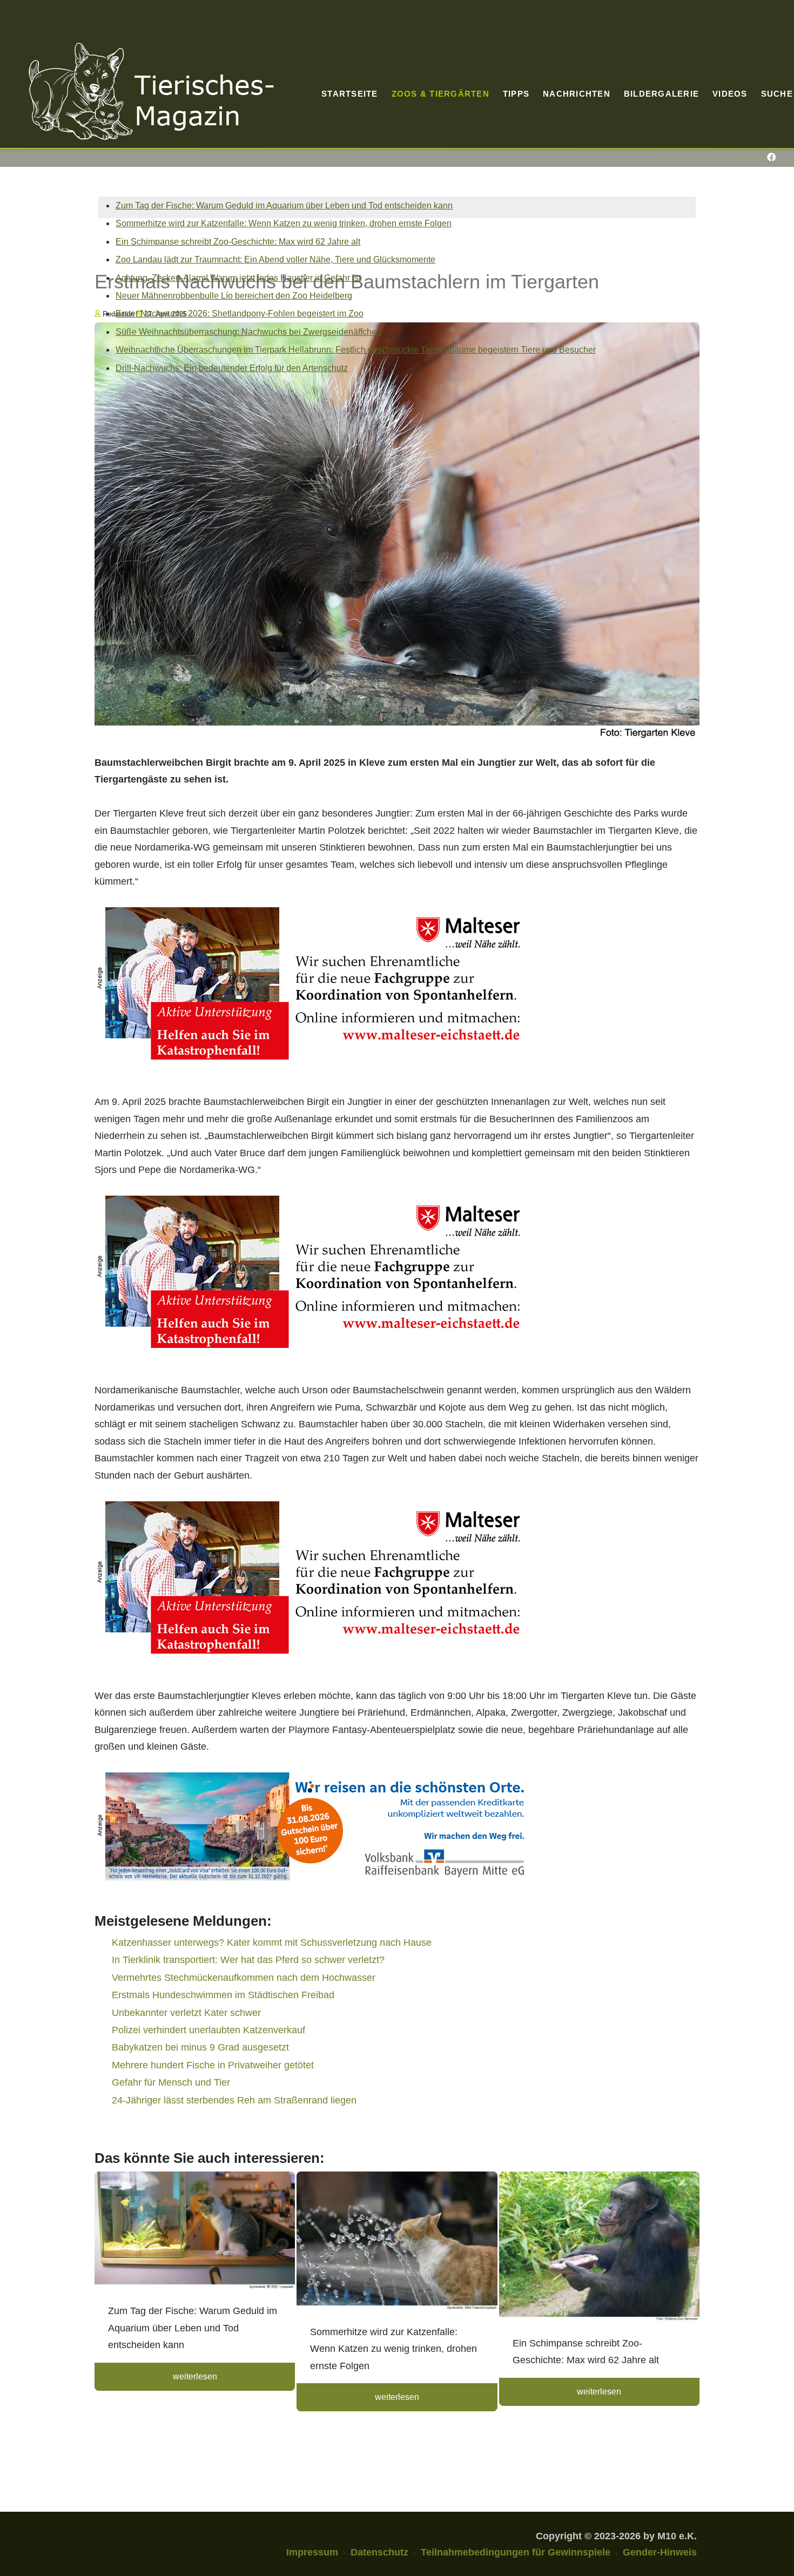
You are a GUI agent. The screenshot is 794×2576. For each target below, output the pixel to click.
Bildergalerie (661, 94)
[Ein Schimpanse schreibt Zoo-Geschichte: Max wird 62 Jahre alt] (599, 2248)
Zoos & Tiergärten (440, 94)
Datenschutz (379, 2552)
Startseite (350, 94)
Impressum (312, 2552)
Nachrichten (577, 94)
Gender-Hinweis (660, 2552)
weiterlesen (195, 2376)
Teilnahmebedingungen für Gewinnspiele (516, 2552)
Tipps (516, 94)
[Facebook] (771, 157)
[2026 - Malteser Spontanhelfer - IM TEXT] (312, 983)
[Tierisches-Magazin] (151, 91)
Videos (730, 94)
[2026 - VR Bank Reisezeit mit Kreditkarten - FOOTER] (312, 1826)
